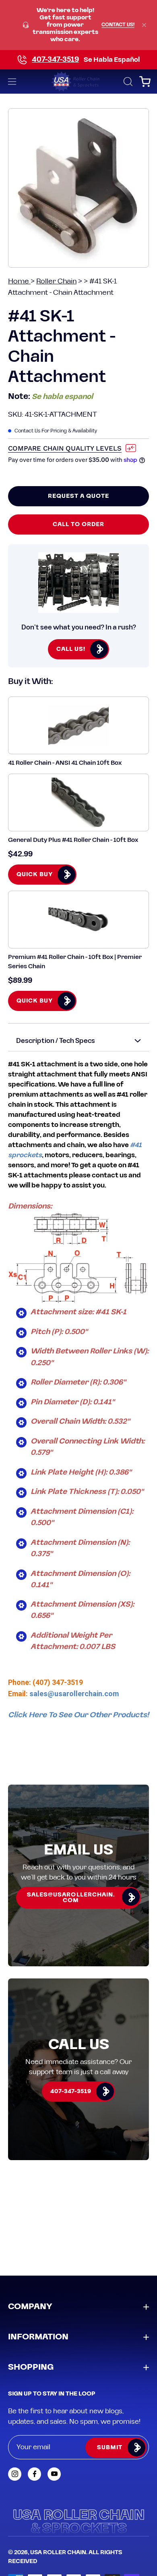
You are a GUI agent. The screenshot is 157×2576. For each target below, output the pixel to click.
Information (38, 2337)
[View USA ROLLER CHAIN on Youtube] (54, 2474)
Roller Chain (56, 281)
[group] (78, 25)
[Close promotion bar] (144, 25)
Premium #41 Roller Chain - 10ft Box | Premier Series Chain (75, 962)
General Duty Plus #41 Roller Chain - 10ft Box (73, 840)
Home (19, 281)
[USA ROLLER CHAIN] (79, 82)
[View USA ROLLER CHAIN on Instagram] (15, 2474)
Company (30, 2307)
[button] (127, 82)
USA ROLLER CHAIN (58, 2553)
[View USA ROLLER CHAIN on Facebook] (34, 2474)
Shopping (31, 2367)
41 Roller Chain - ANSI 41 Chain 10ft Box (65, 763)
